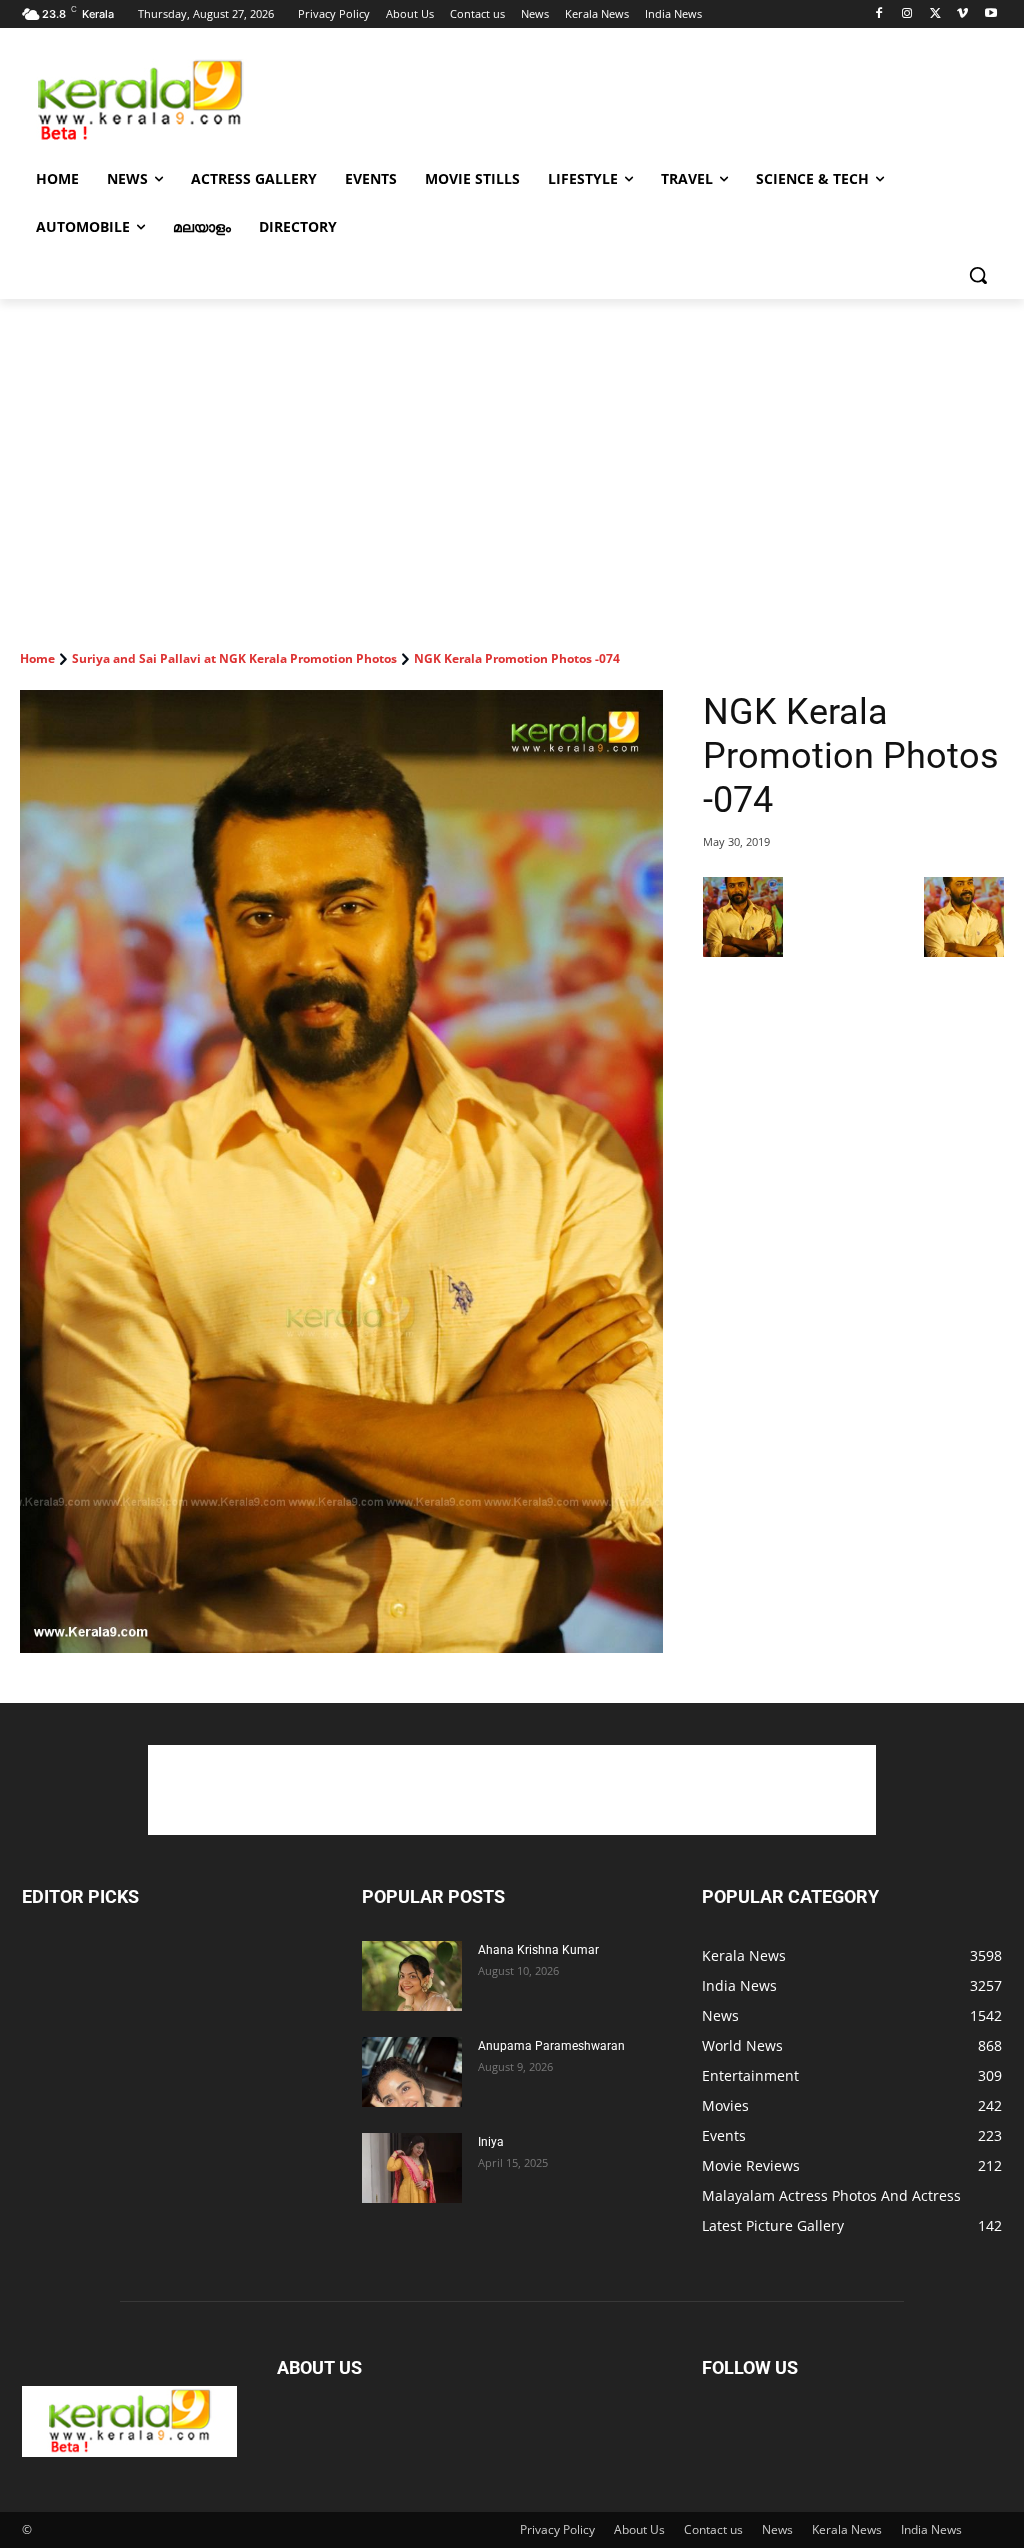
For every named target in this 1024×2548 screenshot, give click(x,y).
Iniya (491, 2142)
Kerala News (847, 2529)
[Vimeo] (962, 14)
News (777, 2529)
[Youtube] (990, 14)
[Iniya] (412, 2168)
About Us (639, 2529)
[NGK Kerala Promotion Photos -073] (743, 951)
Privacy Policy (557, 2529)
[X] (935, 14)
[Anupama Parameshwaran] (412, 2072)
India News (931, 2529)
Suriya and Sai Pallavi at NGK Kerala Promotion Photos (234, 658)
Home (37, 658)
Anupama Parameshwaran (551, 2046)
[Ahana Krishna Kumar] (412, 1976)
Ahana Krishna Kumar (538, 1950)
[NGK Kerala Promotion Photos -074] (341, 1171)
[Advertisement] (491, 99)
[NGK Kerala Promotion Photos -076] (964, 951)
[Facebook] (879, 14)
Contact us (713, 2529)
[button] (978, 275)
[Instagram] (907, 14)
